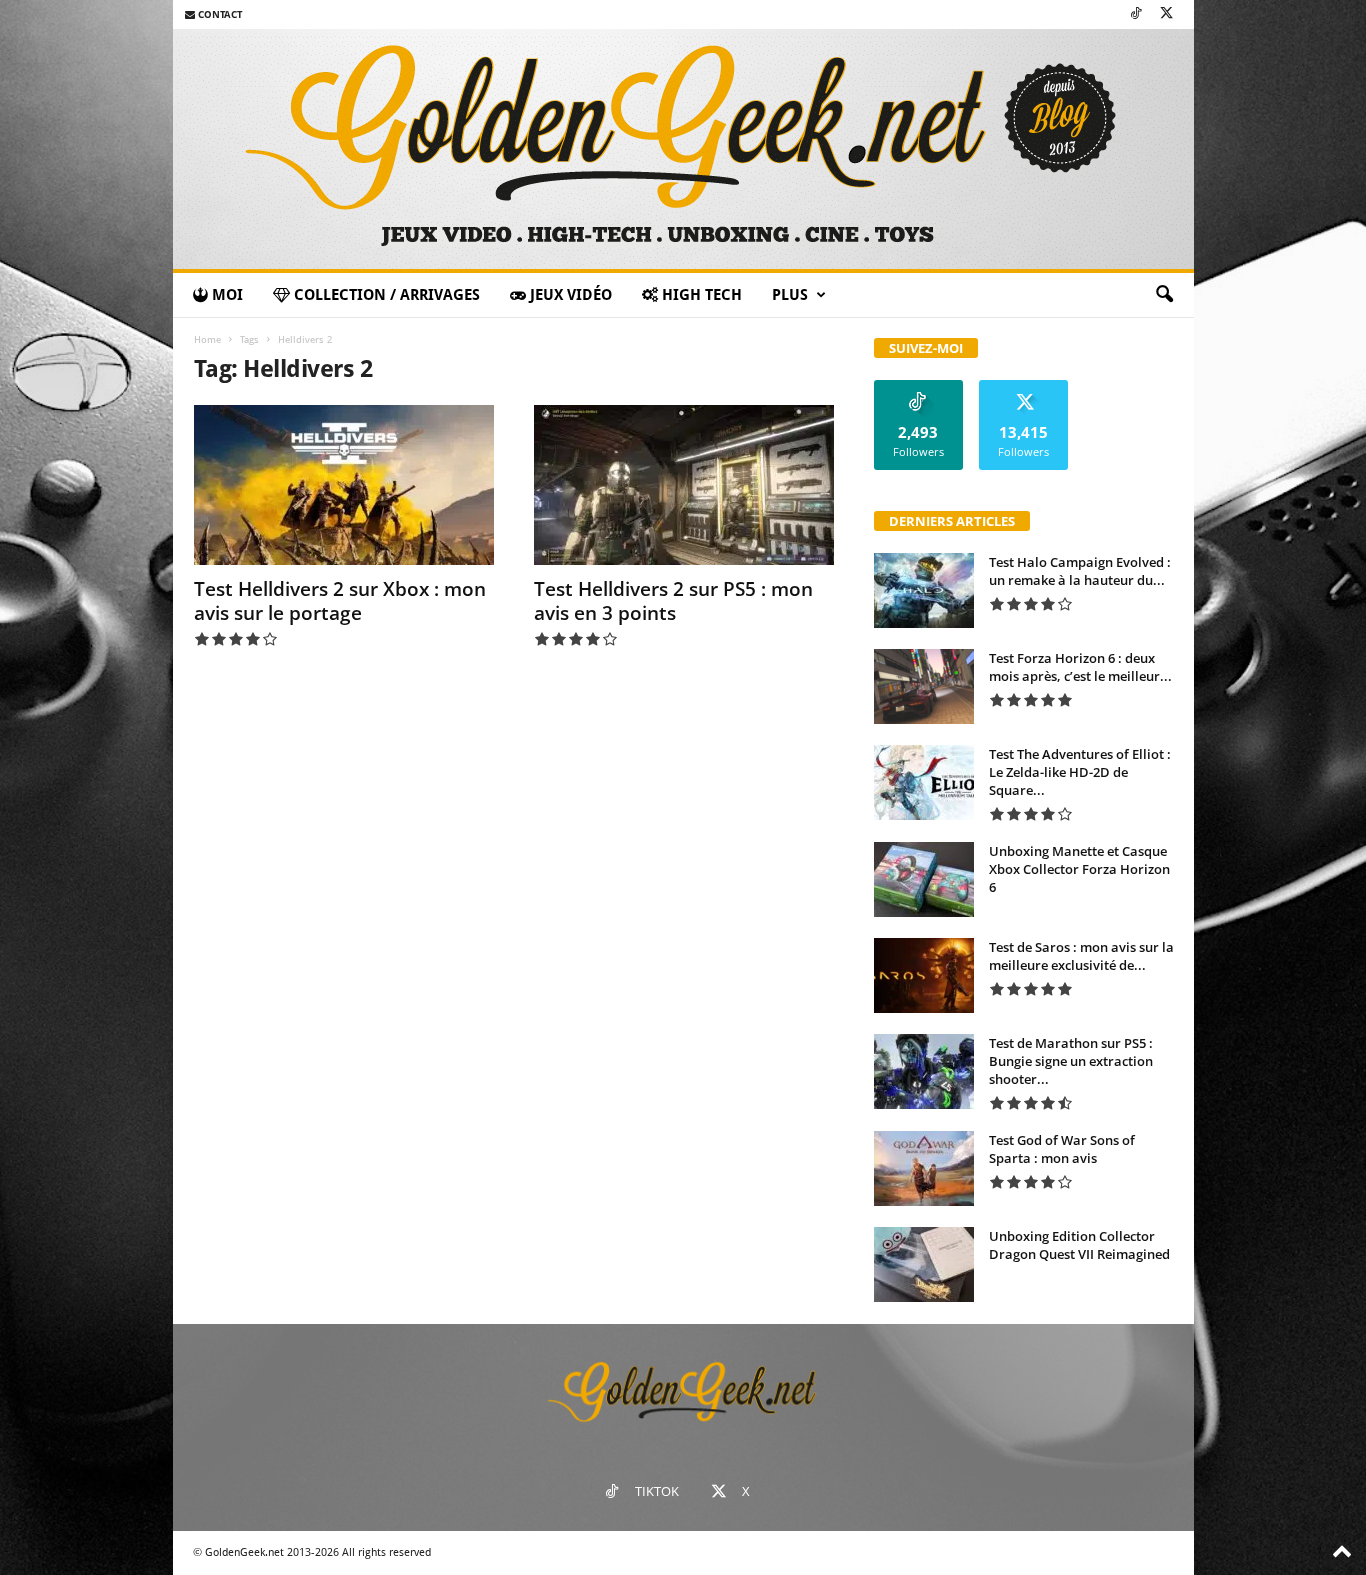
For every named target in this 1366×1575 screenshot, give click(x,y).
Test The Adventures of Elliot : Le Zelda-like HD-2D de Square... (1080, 772)
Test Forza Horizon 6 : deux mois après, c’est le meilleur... (1080, 667)
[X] (1167, 14)
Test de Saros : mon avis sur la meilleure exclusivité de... (1081, 956)
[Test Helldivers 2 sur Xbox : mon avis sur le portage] (344, 485)
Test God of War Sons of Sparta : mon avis (1062, 1149)
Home (207, 339)
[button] (1164, 295)
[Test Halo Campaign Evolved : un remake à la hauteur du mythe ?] (924, 590)
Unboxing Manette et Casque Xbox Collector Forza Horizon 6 (1079, 869)
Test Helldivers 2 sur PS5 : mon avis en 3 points (673, 601)
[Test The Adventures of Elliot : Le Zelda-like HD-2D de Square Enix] (924, 782)
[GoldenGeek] (683, 149)
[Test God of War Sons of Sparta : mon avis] (924, 1168)
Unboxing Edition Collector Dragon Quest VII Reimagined (1079, 1245)
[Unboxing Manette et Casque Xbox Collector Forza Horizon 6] (924, 879)
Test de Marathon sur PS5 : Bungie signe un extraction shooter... (1071, 1061)
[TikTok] (1136, 14)
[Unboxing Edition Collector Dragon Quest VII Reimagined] (924, 1264)
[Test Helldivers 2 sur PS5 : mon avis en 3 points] (684, 485)
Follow (918, 387)
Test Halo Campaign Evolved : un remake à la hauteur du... (1080, 571)
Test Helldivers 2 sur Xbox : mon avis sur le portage (340, 601)
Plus (790, 295)
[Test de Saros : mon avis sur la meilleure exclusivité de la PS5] (924, 975)
